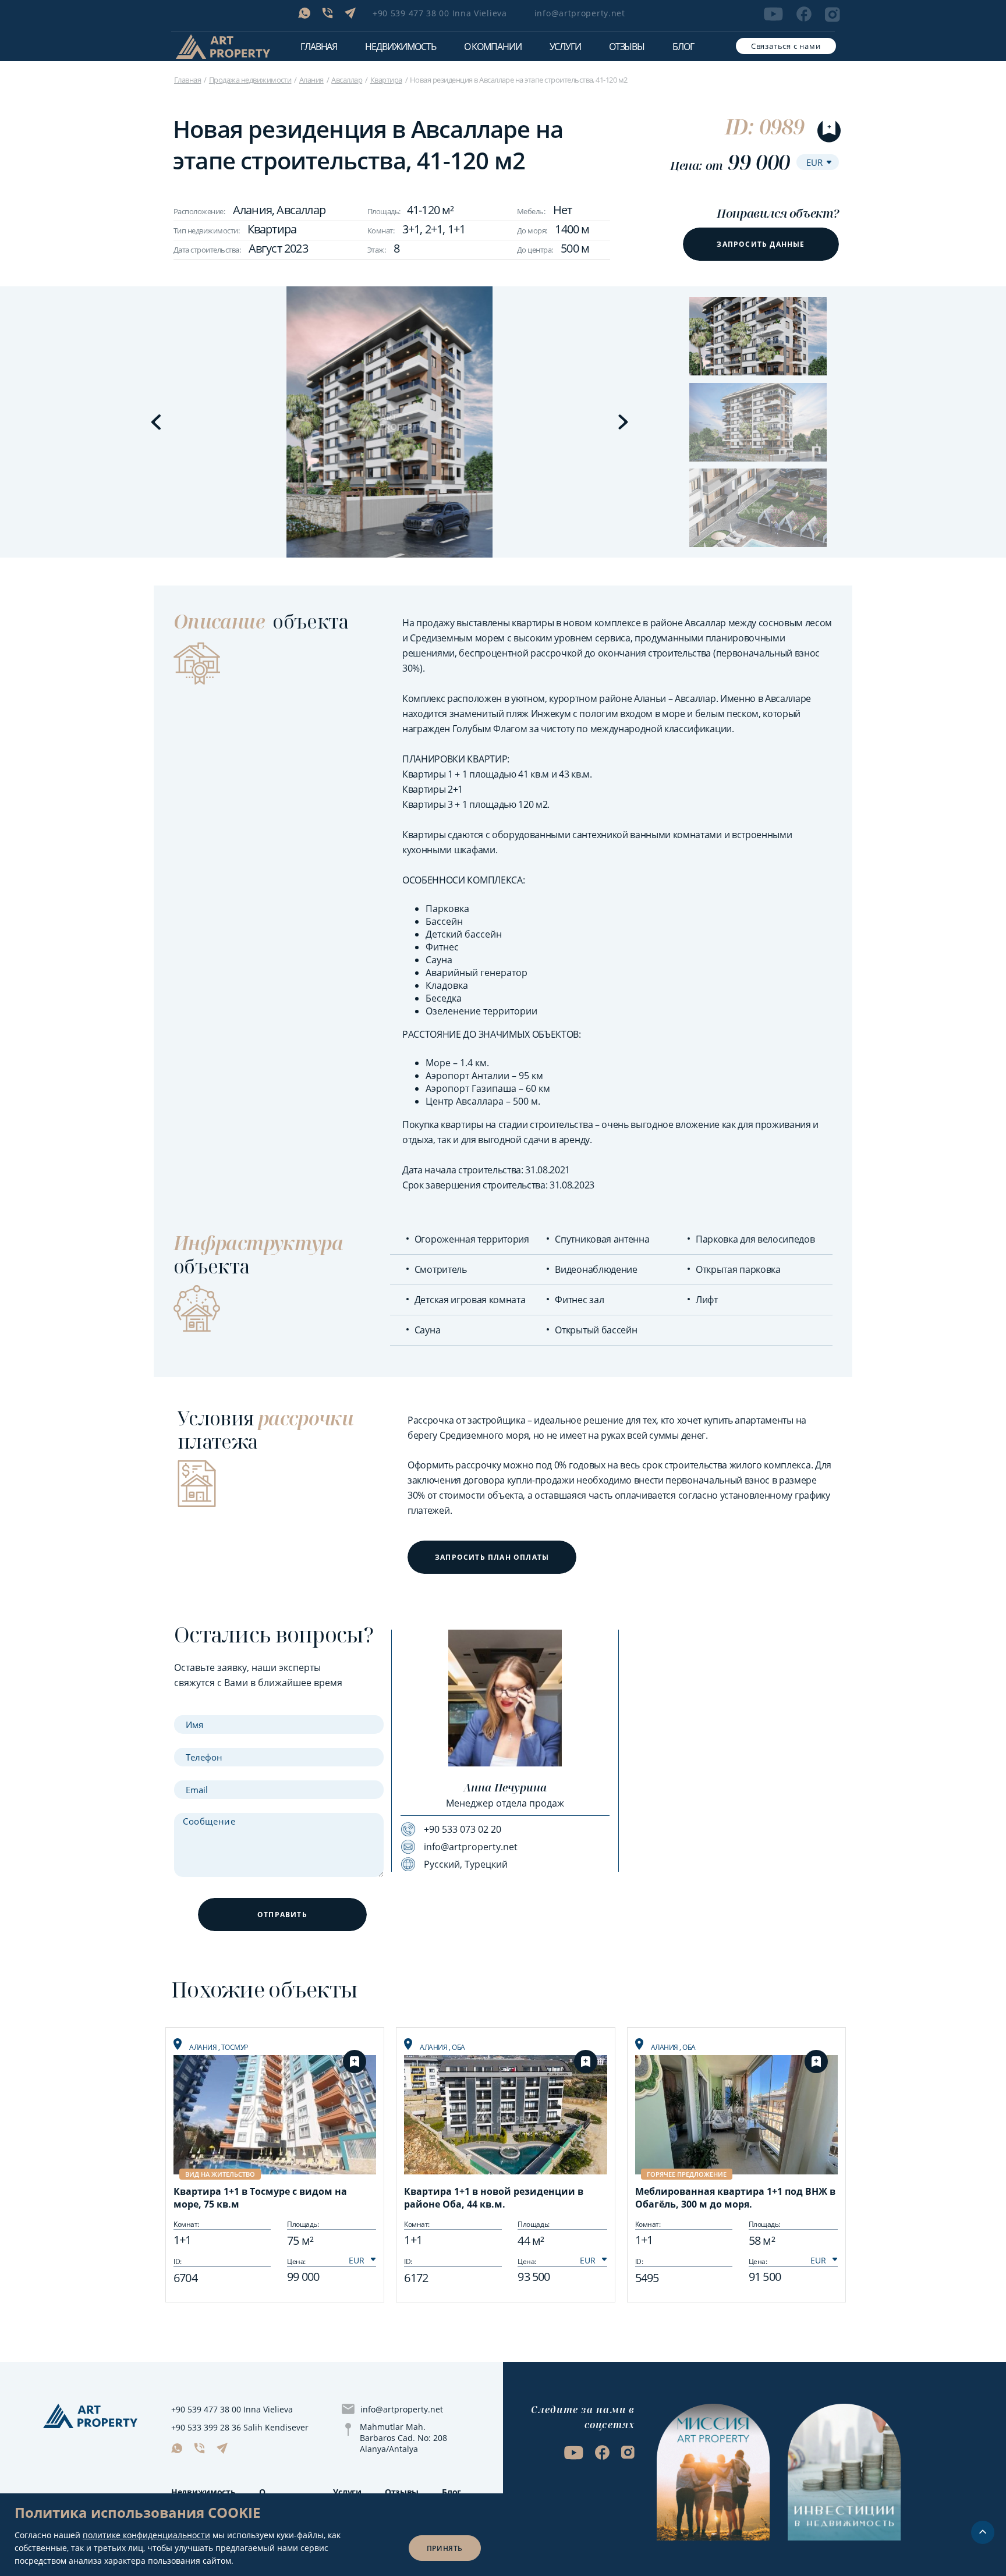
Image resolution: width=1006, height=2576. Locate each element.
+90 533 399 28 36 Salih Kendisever (240, 2427)
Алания (311, 80)
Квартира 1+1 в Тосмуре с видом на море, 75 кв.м (260, 2198)
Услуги (565, 47)
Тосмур (235, 2047)
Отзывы (627, 47)
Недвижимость (203, 2492)
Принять (445, 2548)
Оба (458, 2047)
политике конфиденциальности (146, 2535)
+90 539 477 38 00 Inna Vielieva (440, 13)
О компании (493, 47)
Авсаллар (347, 80)
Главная (319, 47)
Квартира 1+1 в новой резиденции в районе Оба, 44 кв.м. (494, 2198)
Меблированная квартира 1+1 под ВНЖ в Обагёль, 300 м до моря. (735, 2198)
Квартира (386, 80)
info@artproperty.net (580, 13)
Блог (683, 47)
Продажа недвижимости (250, 80)
